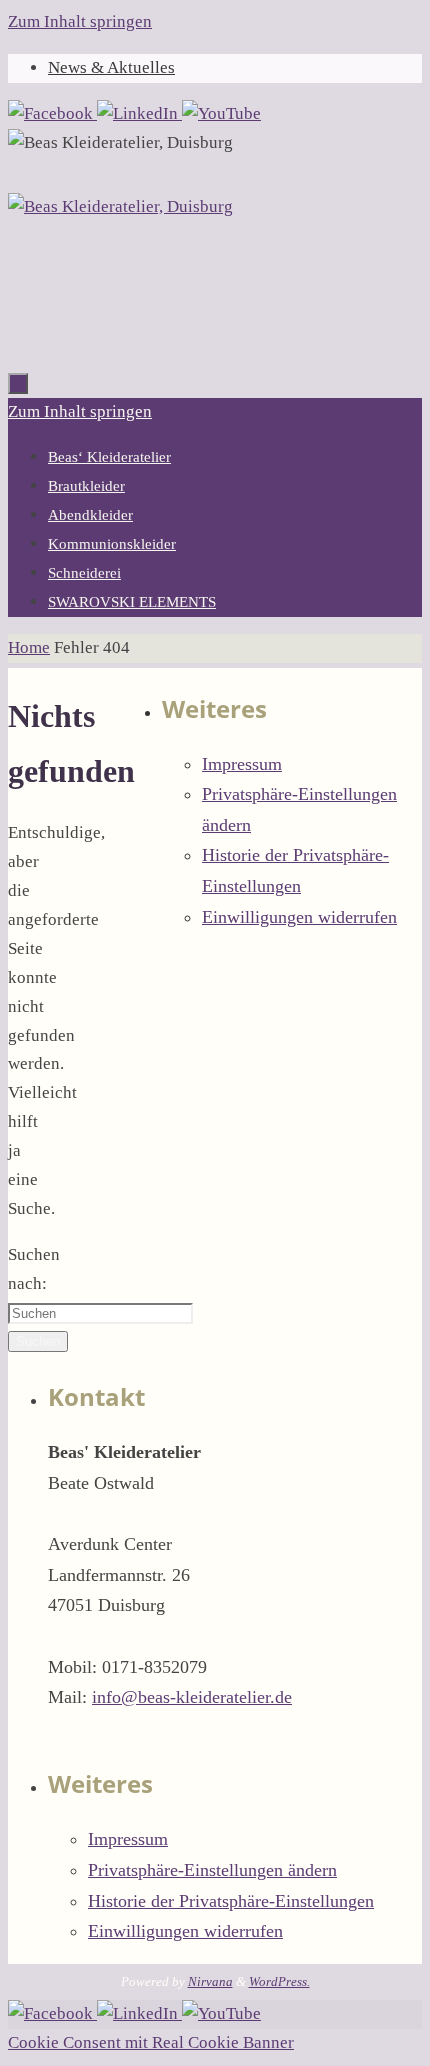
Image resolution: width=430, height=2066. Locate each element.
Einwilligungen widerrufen (299, 917)
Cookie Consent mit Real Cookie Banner (151, 2042)
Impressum (242, 764)
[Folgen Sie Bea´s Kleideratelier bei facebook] (52, 113)
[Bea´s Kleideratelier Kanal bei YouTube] (221, 113)
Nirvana (210, 1981)
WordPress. (279, 1981)
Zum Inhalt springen (80, 21)
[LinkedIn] (139, 113)
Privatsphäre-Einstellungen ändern (212, 1870)
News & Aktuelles (111, 67)
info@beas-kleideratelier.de (192, 1697)
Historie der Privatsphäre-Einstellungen (231, 1901)
